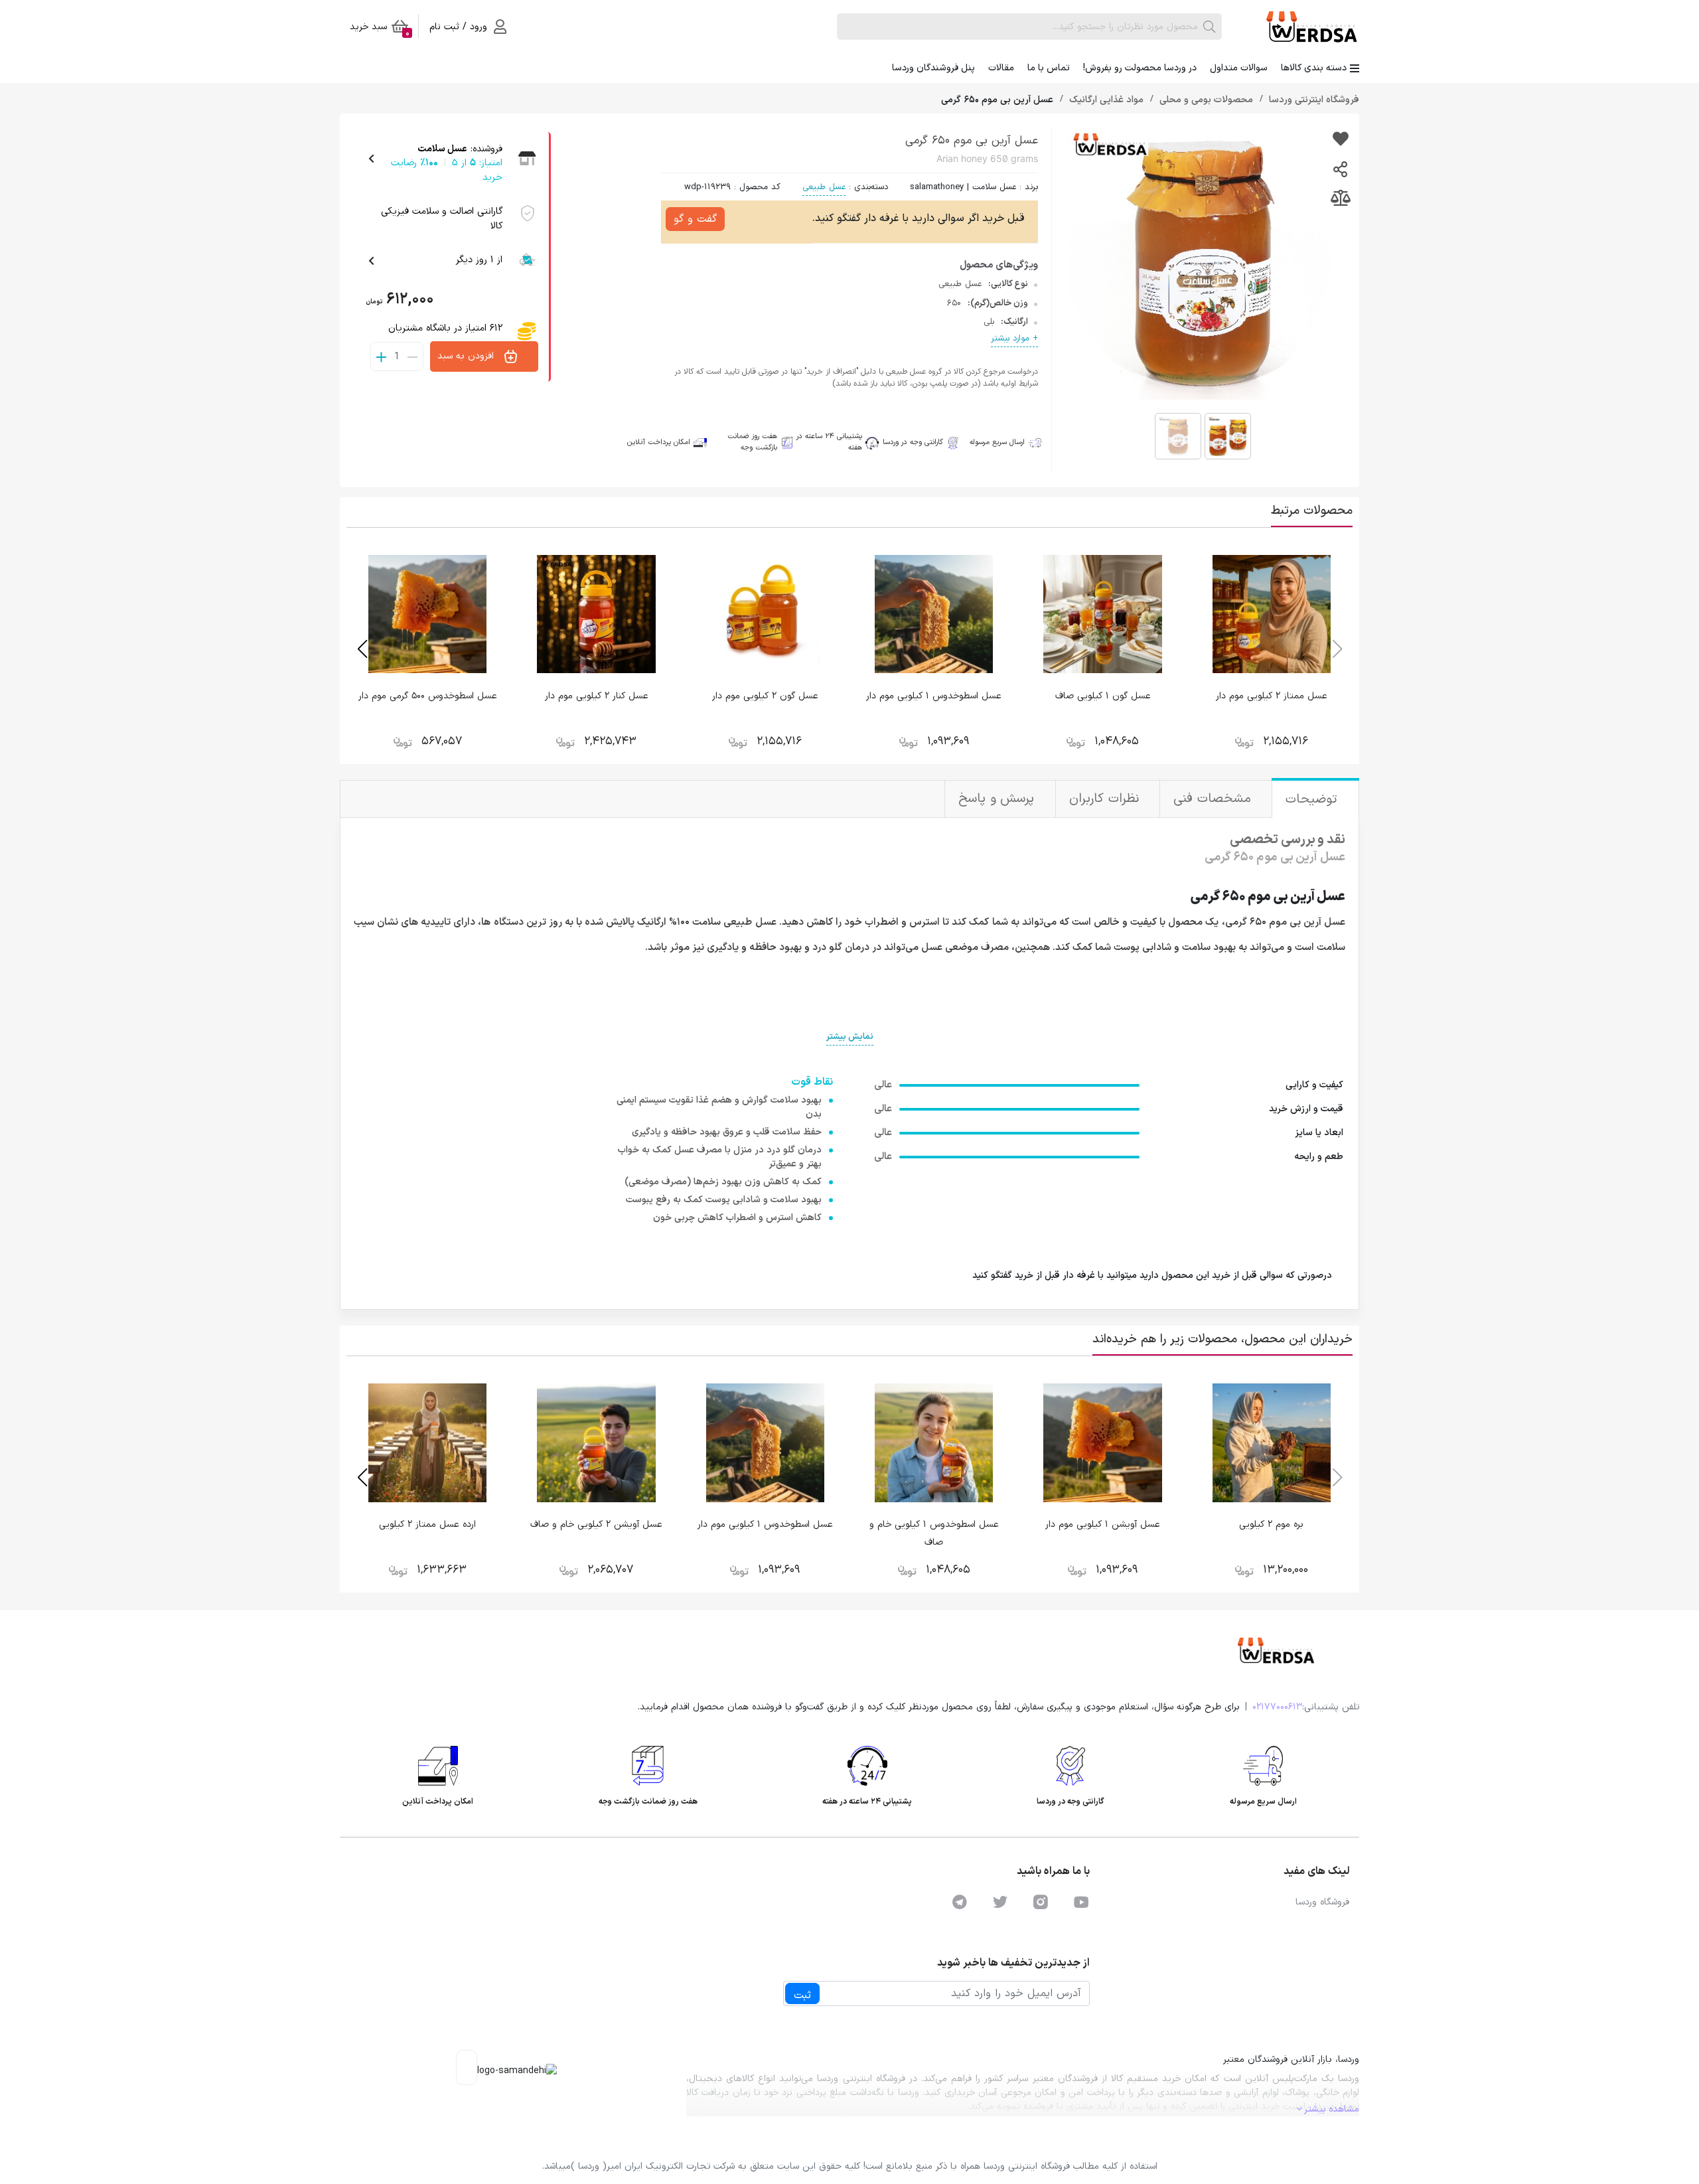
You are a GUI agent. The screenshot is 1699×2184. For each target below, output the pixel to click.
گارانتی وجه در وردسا (913, 442)
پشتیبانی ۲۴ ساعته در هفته (829, 442)
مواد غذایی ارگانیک (1105, 100)
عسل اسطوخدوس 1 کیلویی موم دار (934, 696)
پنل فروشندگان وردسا (933, 68)
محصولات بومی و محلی (1205, 100)
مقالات (1001, 68)
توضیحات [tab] (1314, 800)
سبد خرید (380, 29)
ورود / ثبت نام (458, 27)
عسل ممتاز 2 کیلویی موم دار (1272, 696)
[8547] (1340, 140)
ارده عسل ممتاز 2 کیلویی (427, 1524)
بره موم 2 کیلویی (1271, 1524)
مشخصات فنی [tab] (1214, 799)
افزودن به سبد (467, 356)
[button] (362, 649)
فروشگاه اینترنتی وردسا (1313, 100)
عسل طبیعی (824, 187)
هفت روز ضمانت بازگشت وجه (752, 442)
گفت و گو (695, 219)
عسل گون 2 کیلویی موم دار (765, 696)
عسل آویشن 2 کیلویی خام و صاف (596, 1524)
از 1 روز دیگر (479, 260)
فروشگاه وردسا (1322, 1902)
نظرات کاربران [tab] (1106, 799)
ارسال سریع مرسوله (997, 443)
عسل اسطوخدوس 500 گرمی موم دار (428, 696)
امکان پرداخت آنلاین (659, 443)
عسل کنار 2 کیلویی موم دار (597, 696)
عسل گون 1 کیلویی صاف (1103, 696)
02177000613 (1277, 1707)
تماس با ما (1049, 68)
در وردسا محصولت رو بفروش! (1140, 68)
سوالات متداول (1239, 68)
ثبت (802, 1995)
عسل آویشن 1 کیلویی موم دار (1103, 1524)
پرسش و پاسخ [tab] (998, 799)
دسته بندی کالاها (1314, 68)
